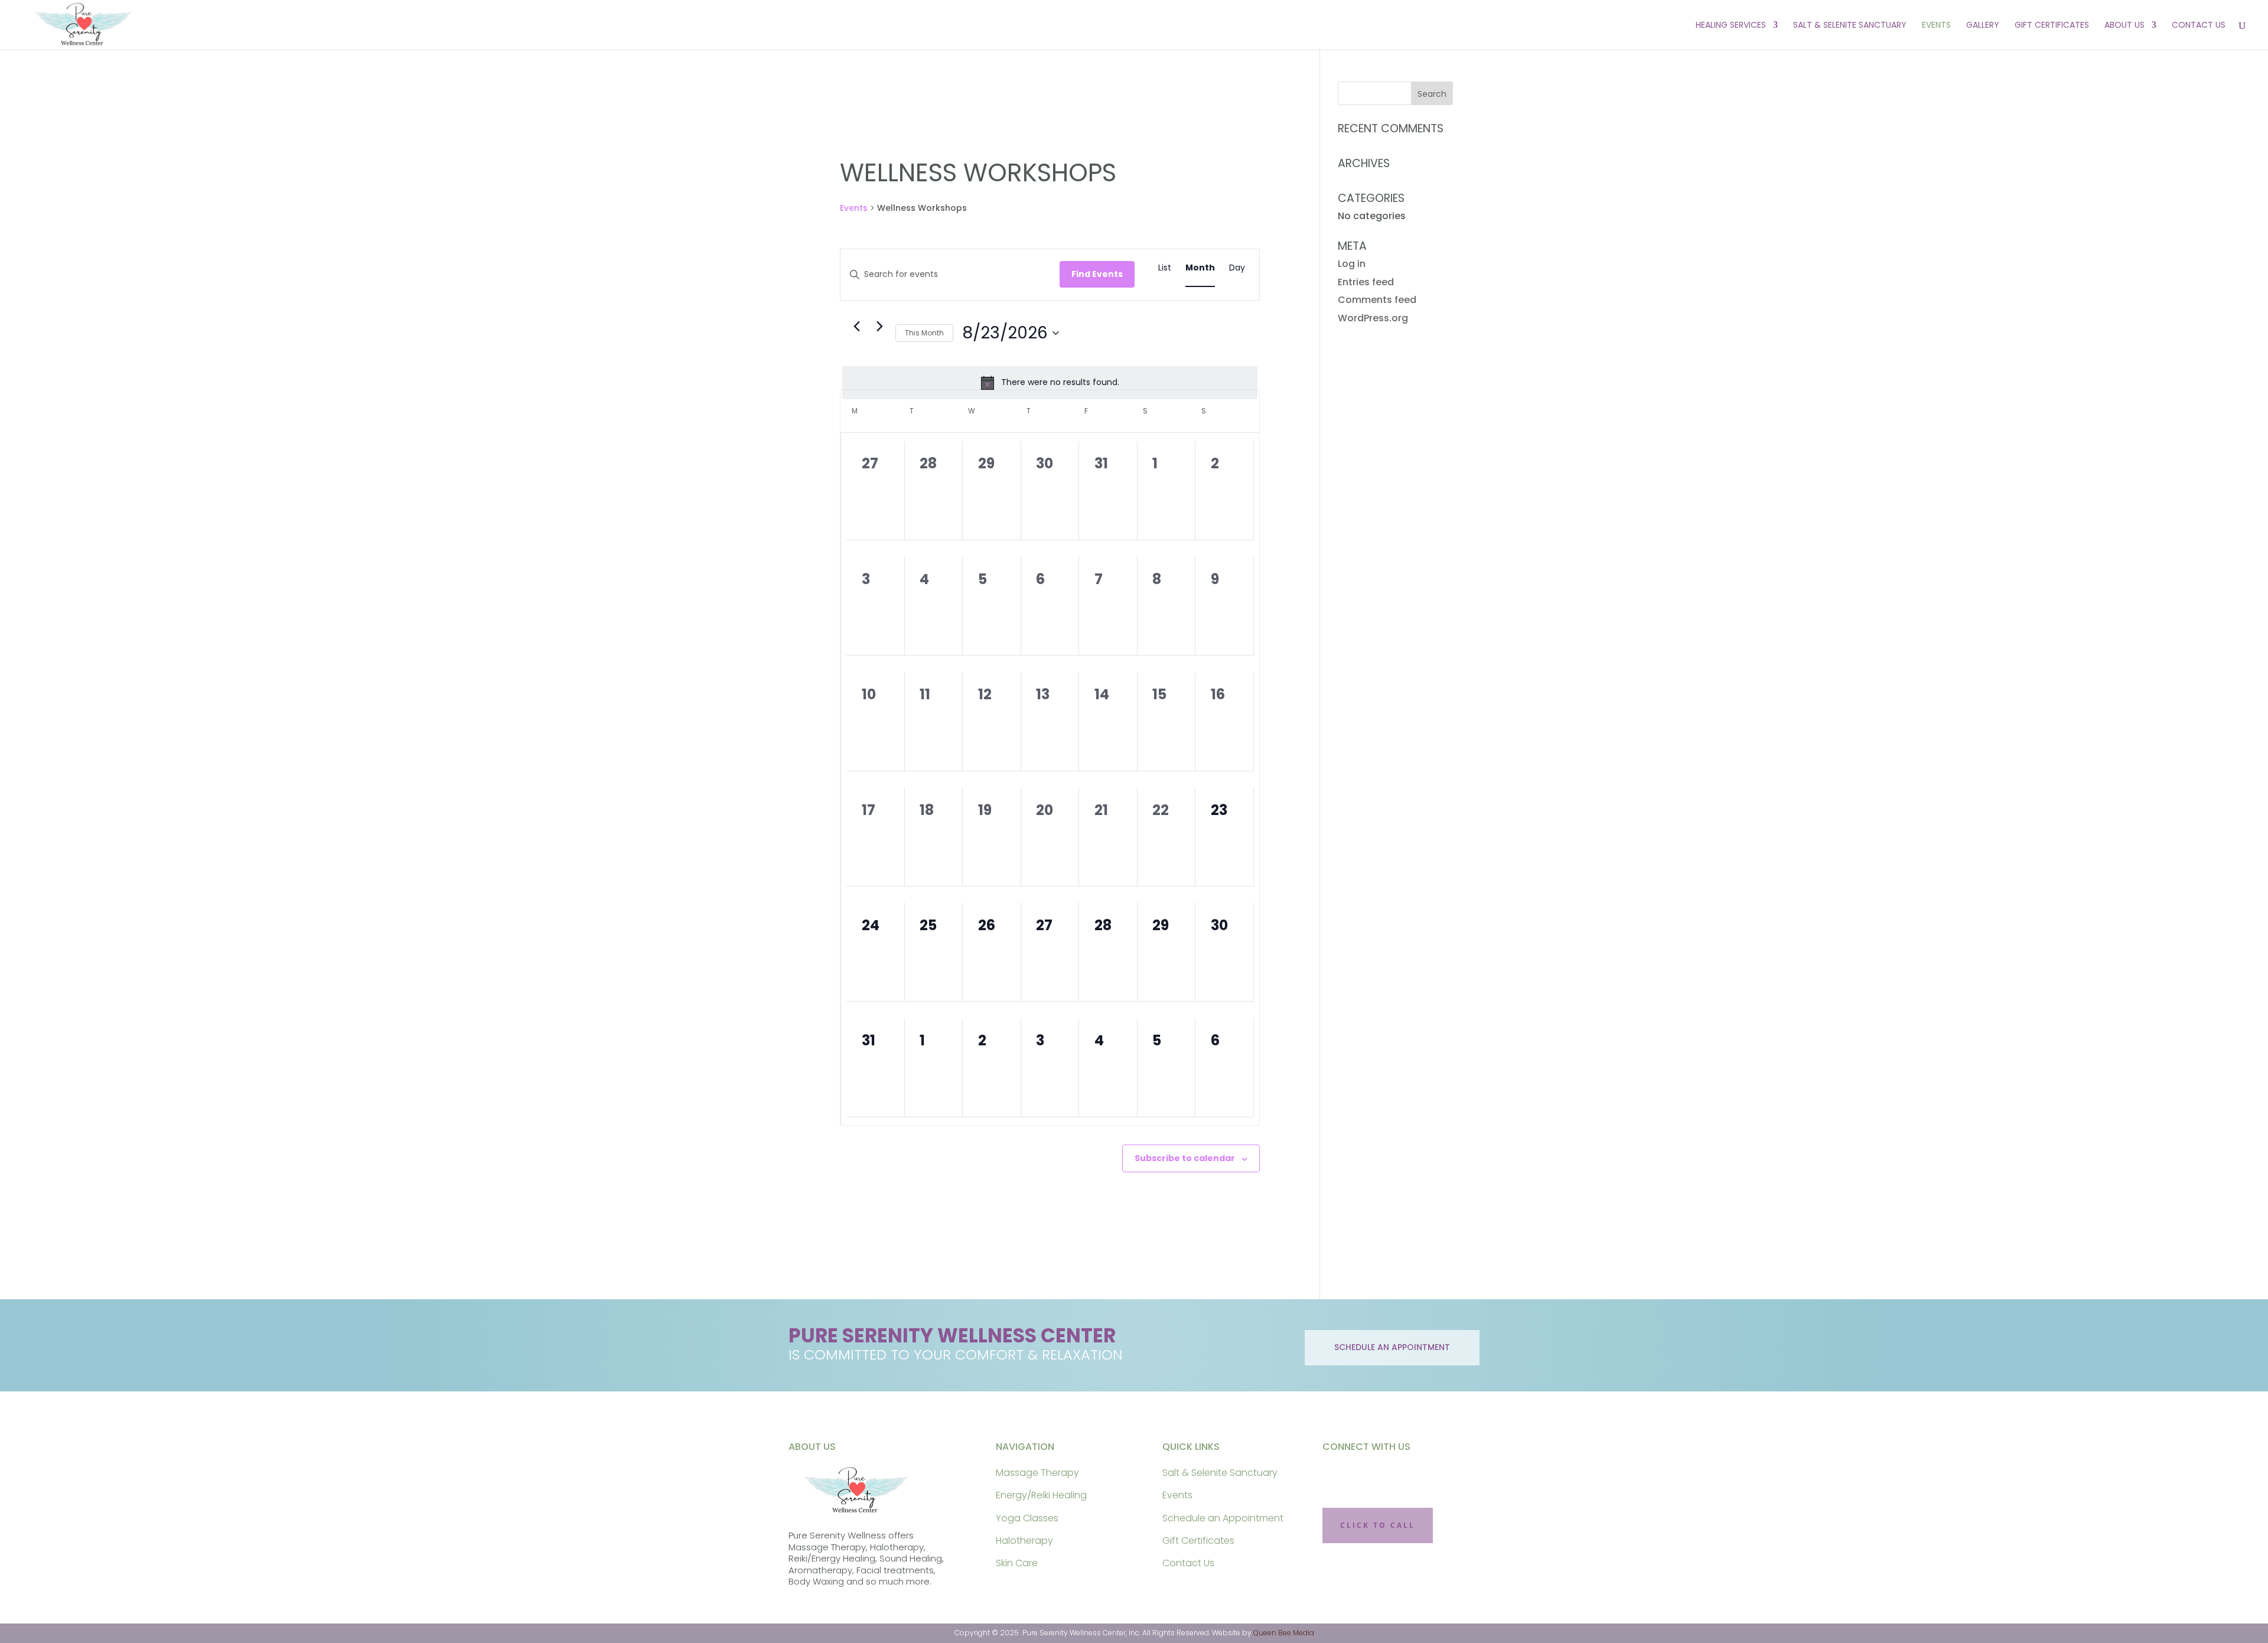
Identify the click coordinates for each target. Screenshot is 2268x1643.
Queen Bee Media (1284, 1633)
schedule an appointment (1392, 1347)
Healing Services (1731, 26)
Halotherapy (1024, 1541)
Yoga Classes (1027, 1518)
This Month (924, 333)
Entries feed (1366, 282)
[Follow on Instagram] (1375, 1476)
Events (1936, 26)
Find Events (1097, 274)
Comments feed (1377, 300)
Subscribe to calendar (1185, 1158)
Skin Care (1017, 1563)
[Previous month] (856, 327)
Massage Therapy (1037, 1473)
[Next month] (879, 327)
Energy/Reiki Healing (1041, 1495)
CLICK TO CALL (1378, 1525)
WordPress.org (1373, 318)
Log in (1352, 264)
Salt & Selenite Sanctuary (1850, 26)
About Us (2124, 26)
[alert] (1050, 383)
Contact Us (2199, 26)
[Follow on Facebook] (1338, 1476)
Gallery (1983, 26)
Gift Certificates (2052, 26)
